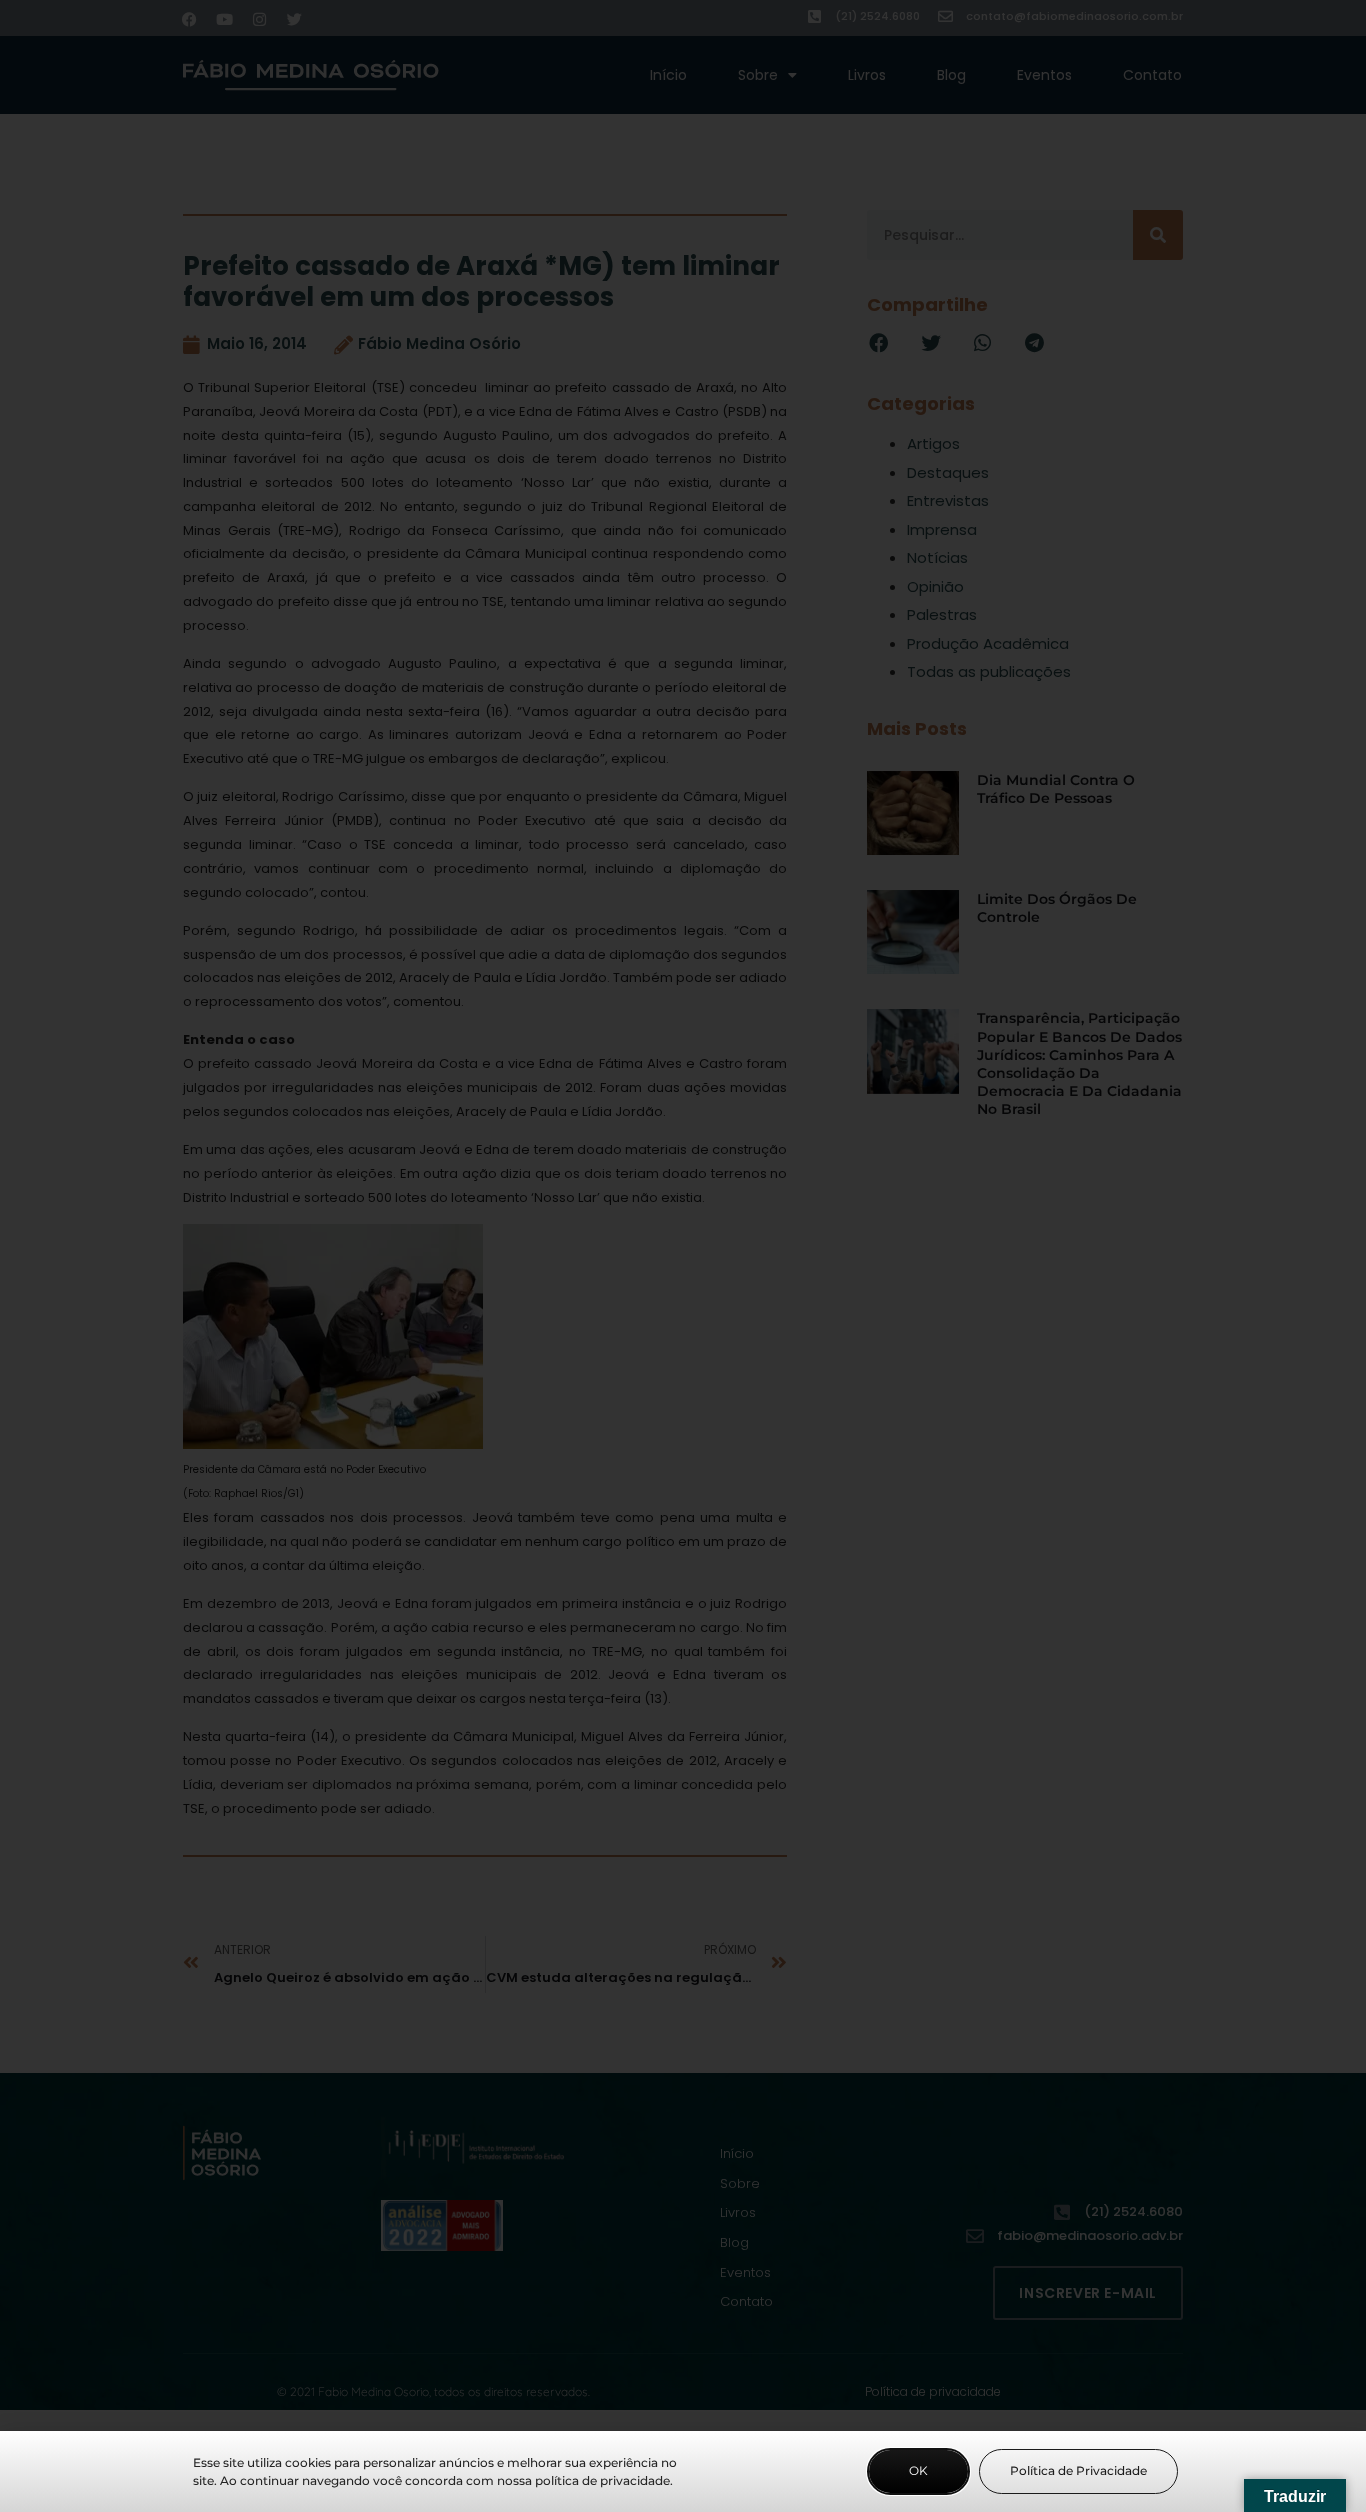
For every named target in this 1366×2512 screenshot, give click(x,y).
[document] (683, 1256)
